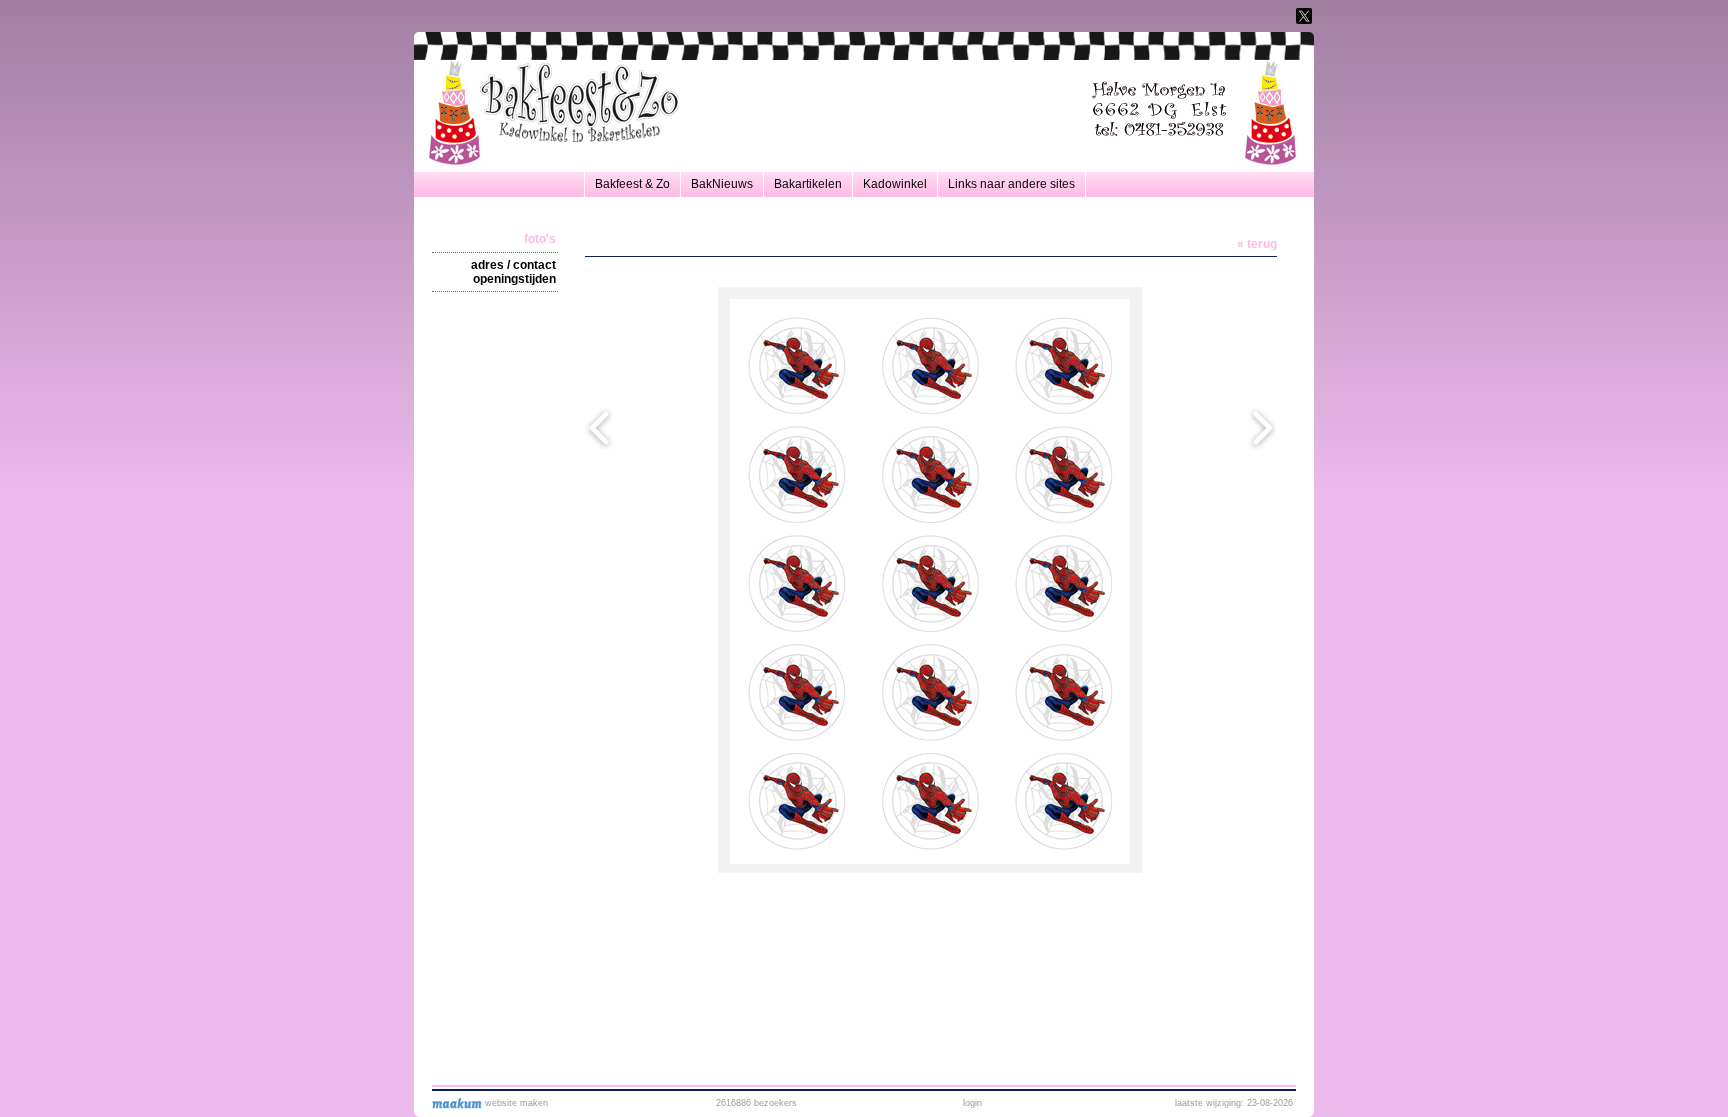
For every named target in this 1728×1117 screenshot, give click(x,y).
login (972, 1103)
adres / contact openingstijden (513, 272)
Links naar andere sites (1011, 184)
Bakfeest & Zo (632, 184)
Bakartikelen (808, 184)
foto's (540, 239)
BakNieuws (722, 184)
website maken (515, 1103)
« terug (1257, 244)
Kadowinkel (895, 184)
